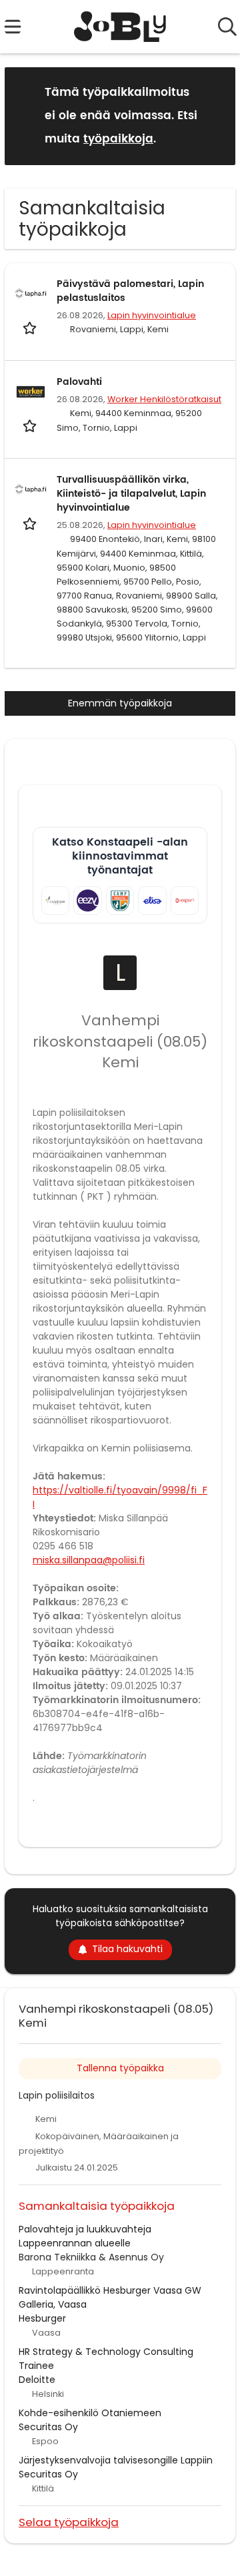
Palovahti (79, 382)
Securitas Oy (48, 2427)
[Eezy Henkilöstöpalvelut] (87, 900)
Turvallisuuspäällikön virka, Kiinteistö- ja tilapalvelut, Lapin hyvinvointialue (131, 494)
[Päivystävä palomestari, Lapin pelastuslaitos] (31, 294)
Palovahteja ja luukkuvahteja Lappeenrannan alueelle (85, 2236)
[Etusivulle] (120, 27)
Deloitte (37, 2380)
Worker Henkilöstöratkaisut (164, 399)
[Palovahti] (31, 391)
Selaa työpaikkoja (69, 2522)
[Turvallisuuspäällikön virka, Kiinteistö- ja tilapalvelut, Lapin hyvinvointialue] (31, 489)
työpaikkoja (118, 139)
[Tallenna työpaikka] (31, 327)
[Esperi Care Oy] (185, 900)
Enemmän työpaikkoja (120, 703)
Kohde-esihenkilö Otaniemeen (90, 2413)
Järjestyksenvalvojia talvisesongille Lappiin (116, 2460)
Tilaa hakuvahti (127, 1949)
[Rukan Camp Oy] (120, 900)
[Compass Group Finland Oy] (55, 900)
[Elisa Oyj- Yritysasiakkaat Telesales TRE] (152, 900)
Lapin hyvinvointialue (152, 315)
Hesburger (42, 2318)
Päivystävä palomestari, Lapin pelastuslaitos (130, 291)
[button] (215, 116)
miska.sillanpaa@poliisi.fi (89, 1560)
